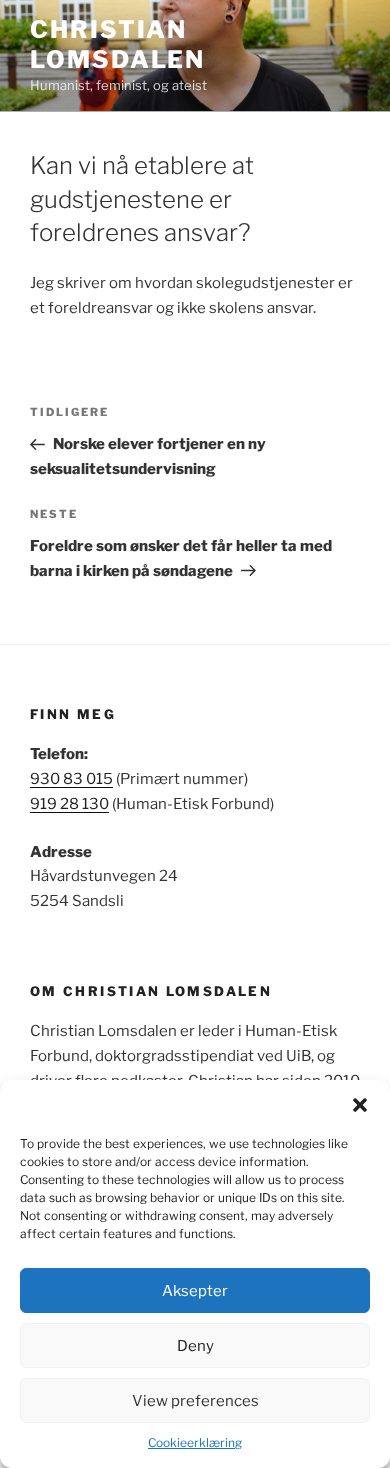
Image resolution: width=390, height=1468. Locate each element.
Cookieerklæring (195, 1442)
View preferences (195, 1401)
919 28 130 (69, 804)
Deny (195, 1346)
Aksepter (195, 1291)
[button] (360, 1105)
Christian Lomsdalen (117, 44)
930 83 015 (71, 779)
